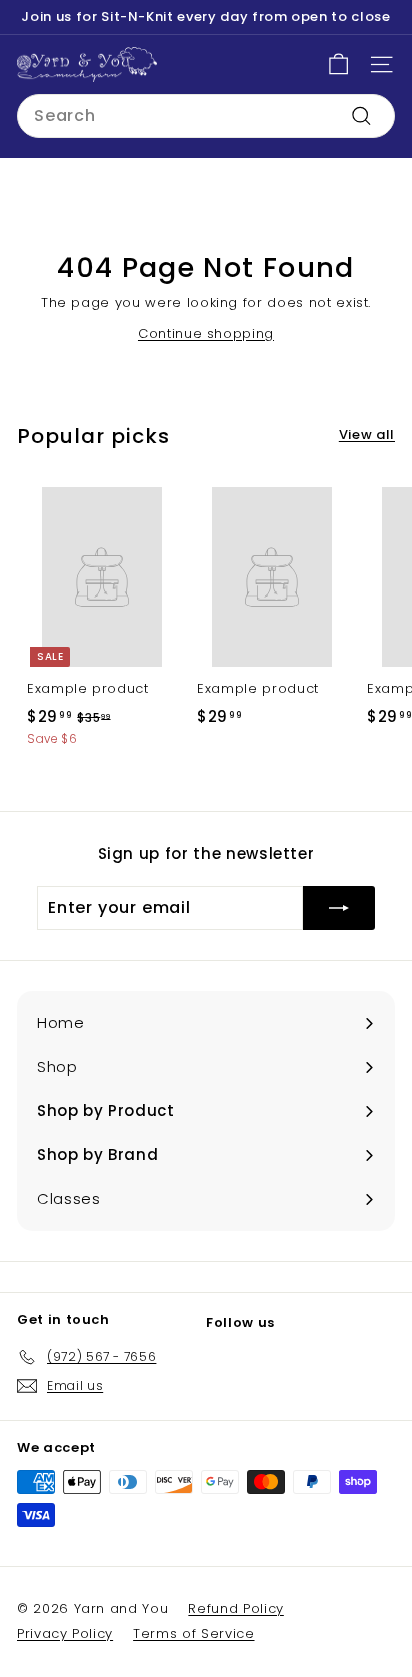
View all (367, 434)
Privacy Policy (65, 1633)
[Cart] (338, 64)
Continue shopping (206, 333)
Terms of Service (193, 1633)
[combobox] (206, 116)
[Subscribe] (339, 908)
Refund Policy (235, 1608)
